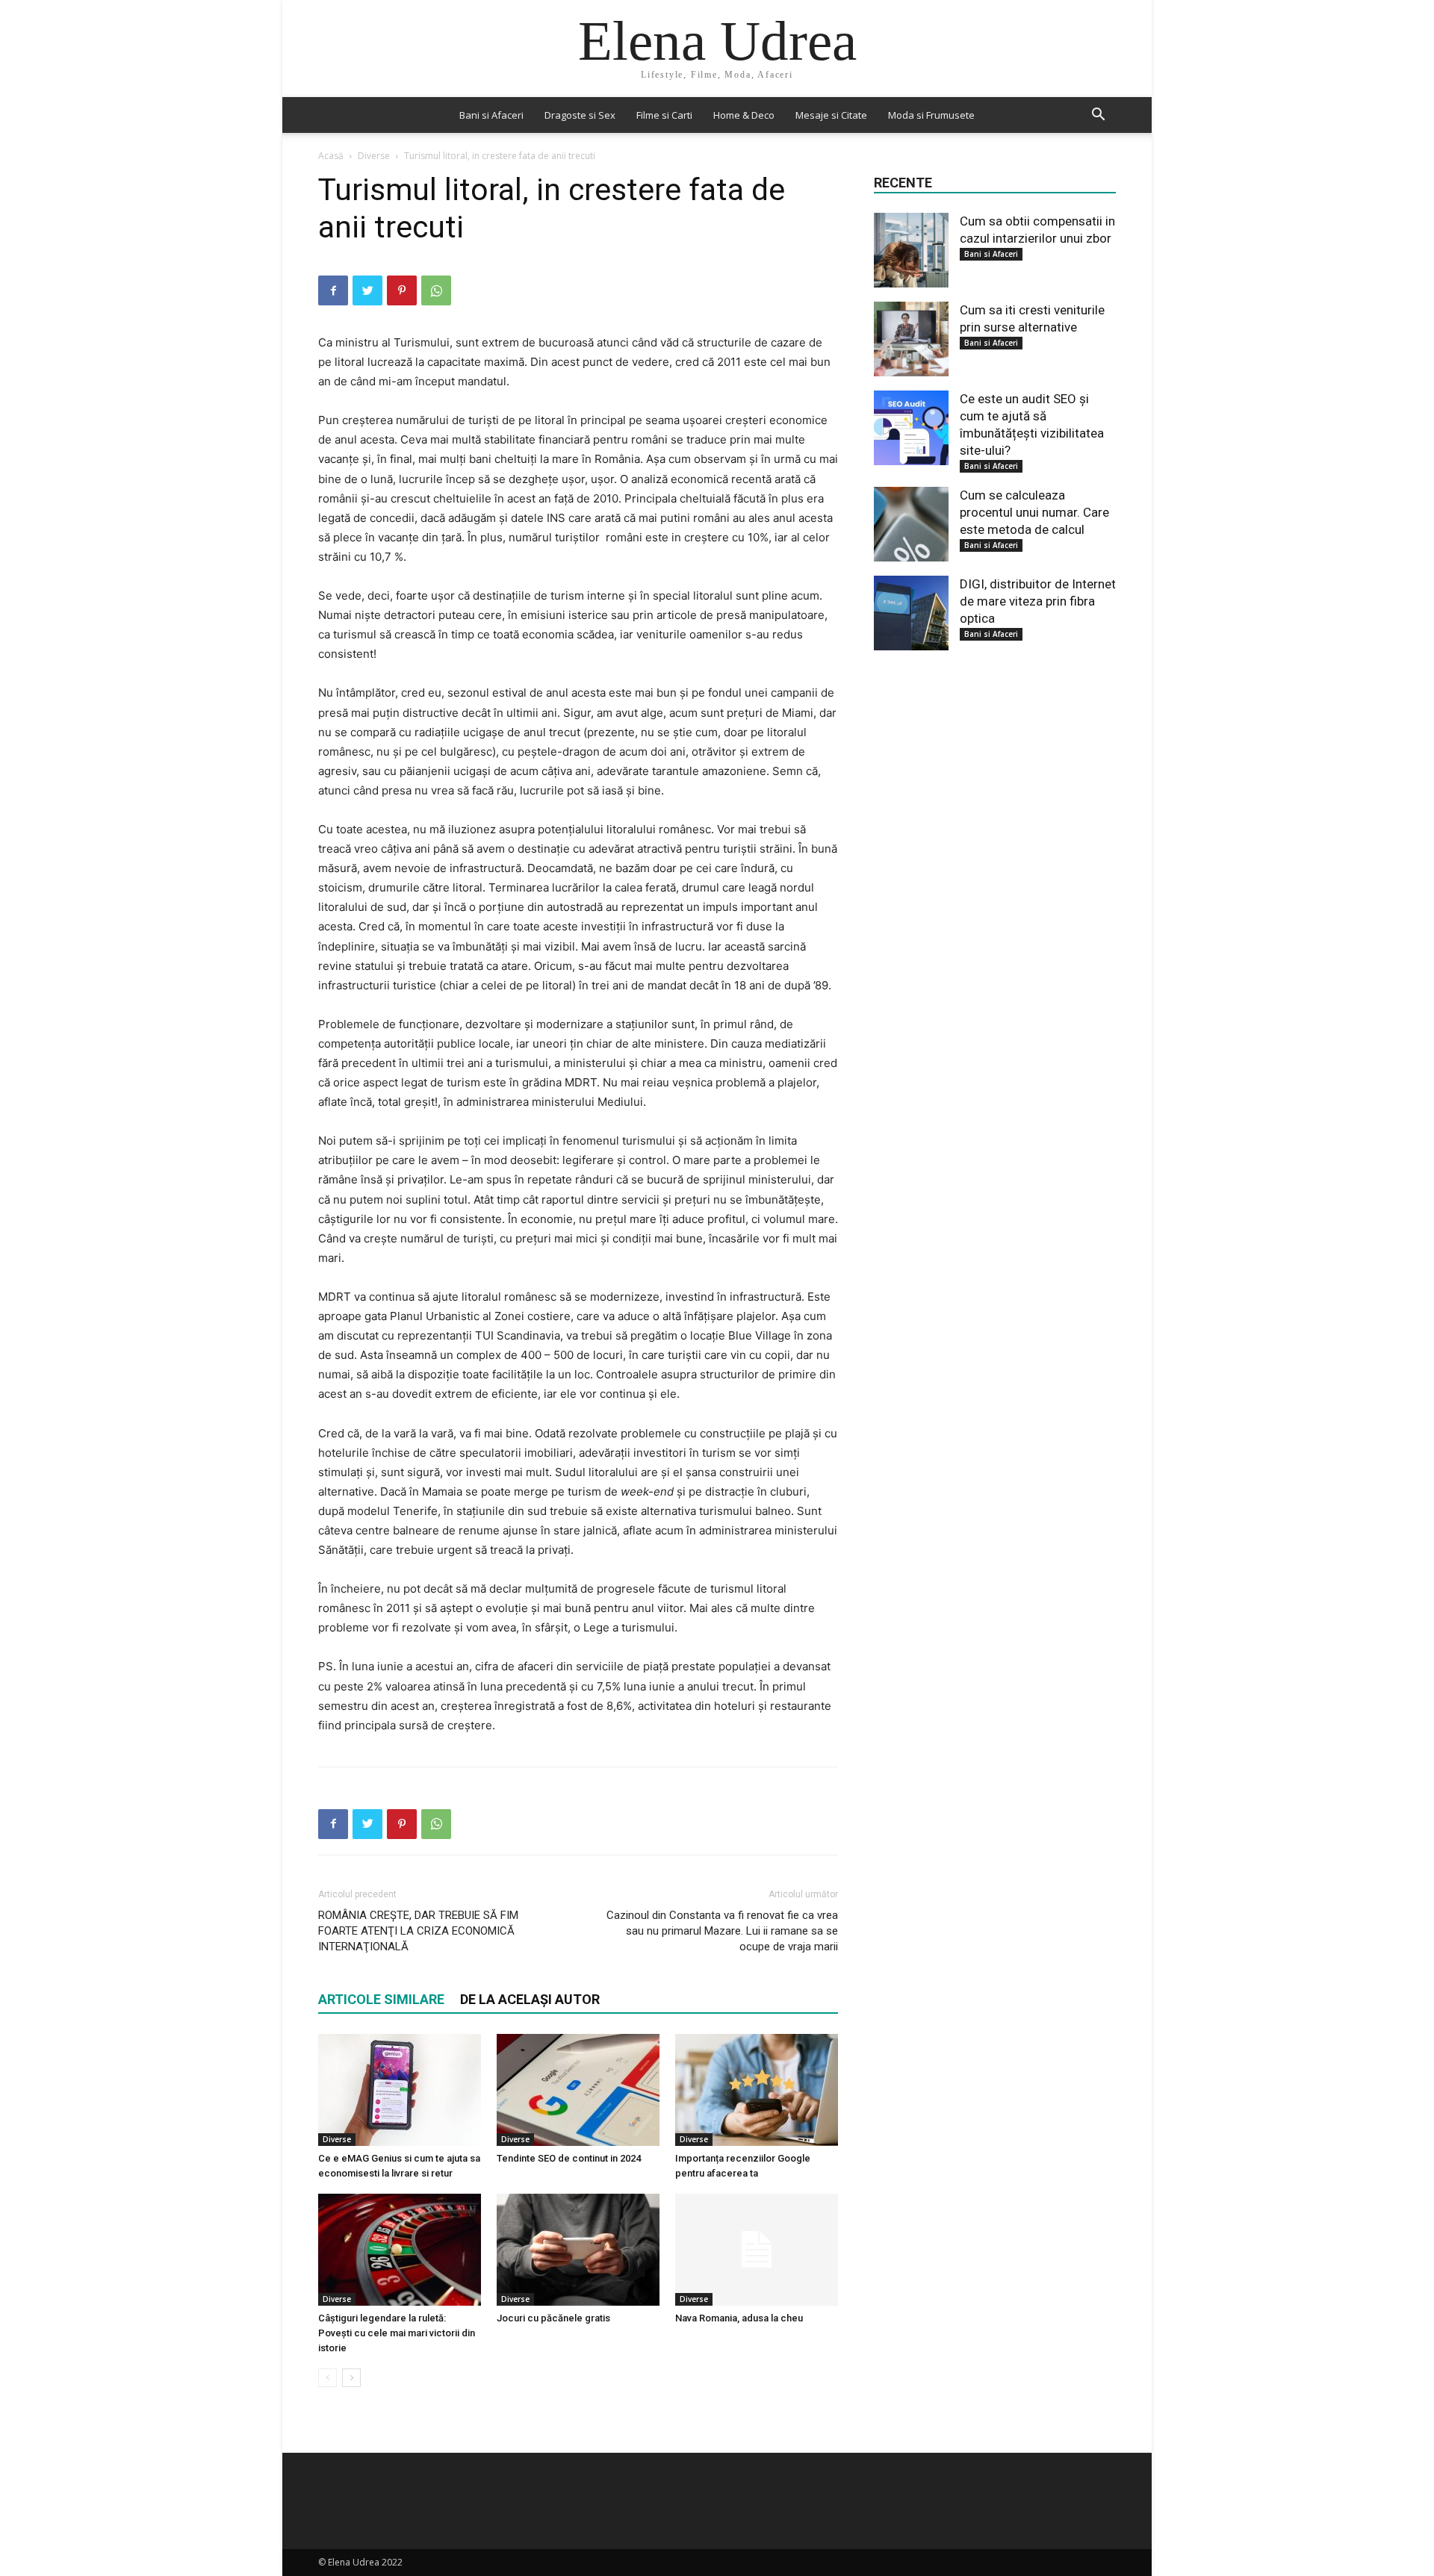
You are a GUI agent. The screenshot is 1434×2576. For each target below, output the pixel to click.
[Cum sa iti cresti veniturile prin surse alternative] (911, 339)
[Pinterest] (402, 290)
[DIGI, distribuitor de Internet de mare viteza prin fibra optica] (911, 613)
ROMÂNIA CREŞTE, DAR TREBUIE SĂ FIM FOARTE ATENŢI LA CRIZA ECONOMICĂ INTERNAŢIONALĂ (418, 1931)
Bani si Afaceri (491, 115)
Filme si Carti (664, 115)
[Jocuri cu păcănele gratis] (578, 2250)
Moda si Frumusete (931, 115)
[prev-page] (328, 2378)
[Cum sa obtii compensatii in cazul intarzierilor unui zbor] (911, 250)
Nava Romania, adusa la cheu (739, 2318)
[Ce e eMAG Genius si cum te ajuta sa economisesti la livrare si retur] (400, 2090)
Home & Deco (744, 115)
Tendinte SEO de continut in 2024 (569, 2158)
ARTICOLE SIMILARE (381, 1999)
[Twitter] (367, 290)
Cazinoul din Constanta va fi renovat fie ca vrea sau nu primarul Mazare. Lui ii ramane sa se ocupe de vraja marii (722, 1931)
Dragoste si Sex (580, 115)
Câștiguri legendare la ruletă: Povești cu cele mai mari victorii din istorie (397, 2333)
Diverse (374, 156)
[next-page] (351, 2378)
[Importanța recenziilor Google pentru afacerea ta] (757, 2090)
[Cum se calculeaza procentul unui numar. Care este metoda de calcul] (911, 524)
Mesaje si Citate (831, 115)
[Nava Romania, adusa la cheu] (757, 2250)
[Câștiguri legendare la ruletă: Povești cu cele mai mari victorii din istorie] (400, 2250)
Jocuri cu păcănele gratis (553, 2318)
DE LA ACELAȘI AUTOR (530, 1999)
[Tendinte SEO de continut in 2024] (578, 2090)
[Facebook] (333, 290)
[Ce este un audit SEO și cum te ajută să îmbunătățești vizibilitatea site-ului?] (911, 428)
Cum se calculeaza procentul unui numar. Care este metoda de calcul (1034, 512)
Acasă (331, 156)
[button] (1098, 116)
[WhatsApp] (436, 290)
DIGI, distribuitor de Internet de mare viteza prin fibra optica (1038, 601)
